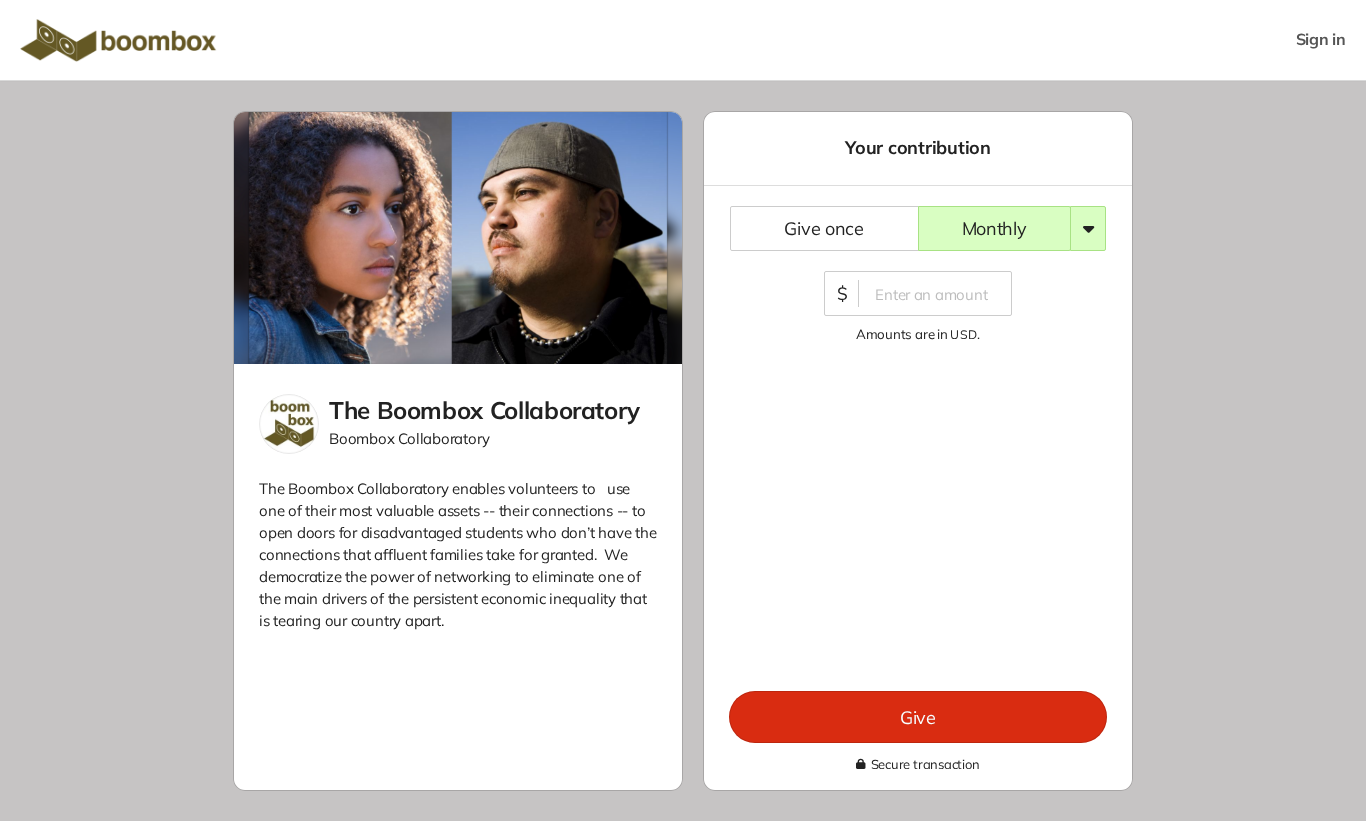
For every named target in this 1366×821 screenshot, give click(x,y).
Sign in (1321, 39)
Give (918, 717)
